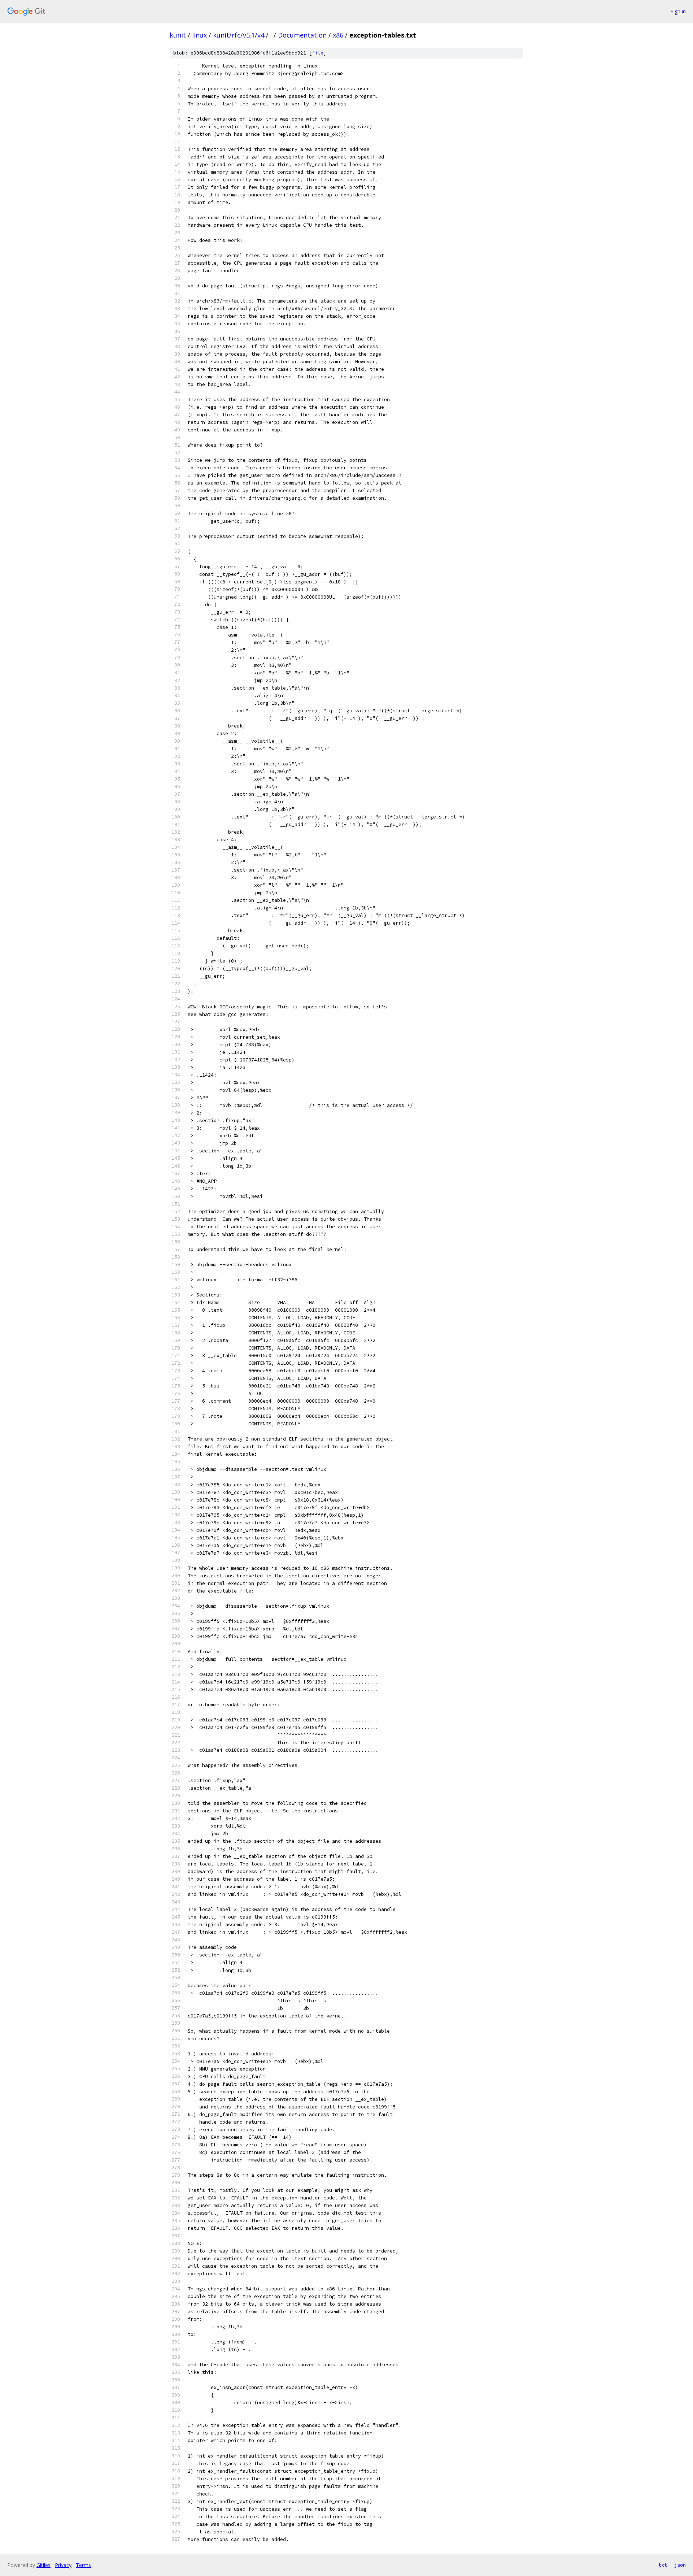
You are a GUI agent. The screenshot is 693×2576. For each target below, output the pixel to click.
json (680, 2565)
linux (199, 35)
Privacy (63, 2565)
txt (663, 2565)
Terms (83, 2565)
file (318, 53)
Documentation (302, 35)
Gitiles (43, 2565)
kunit (178, 35)
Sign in (678, 11)
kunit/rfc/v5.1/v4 (239, 35)
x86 (338, 35)
